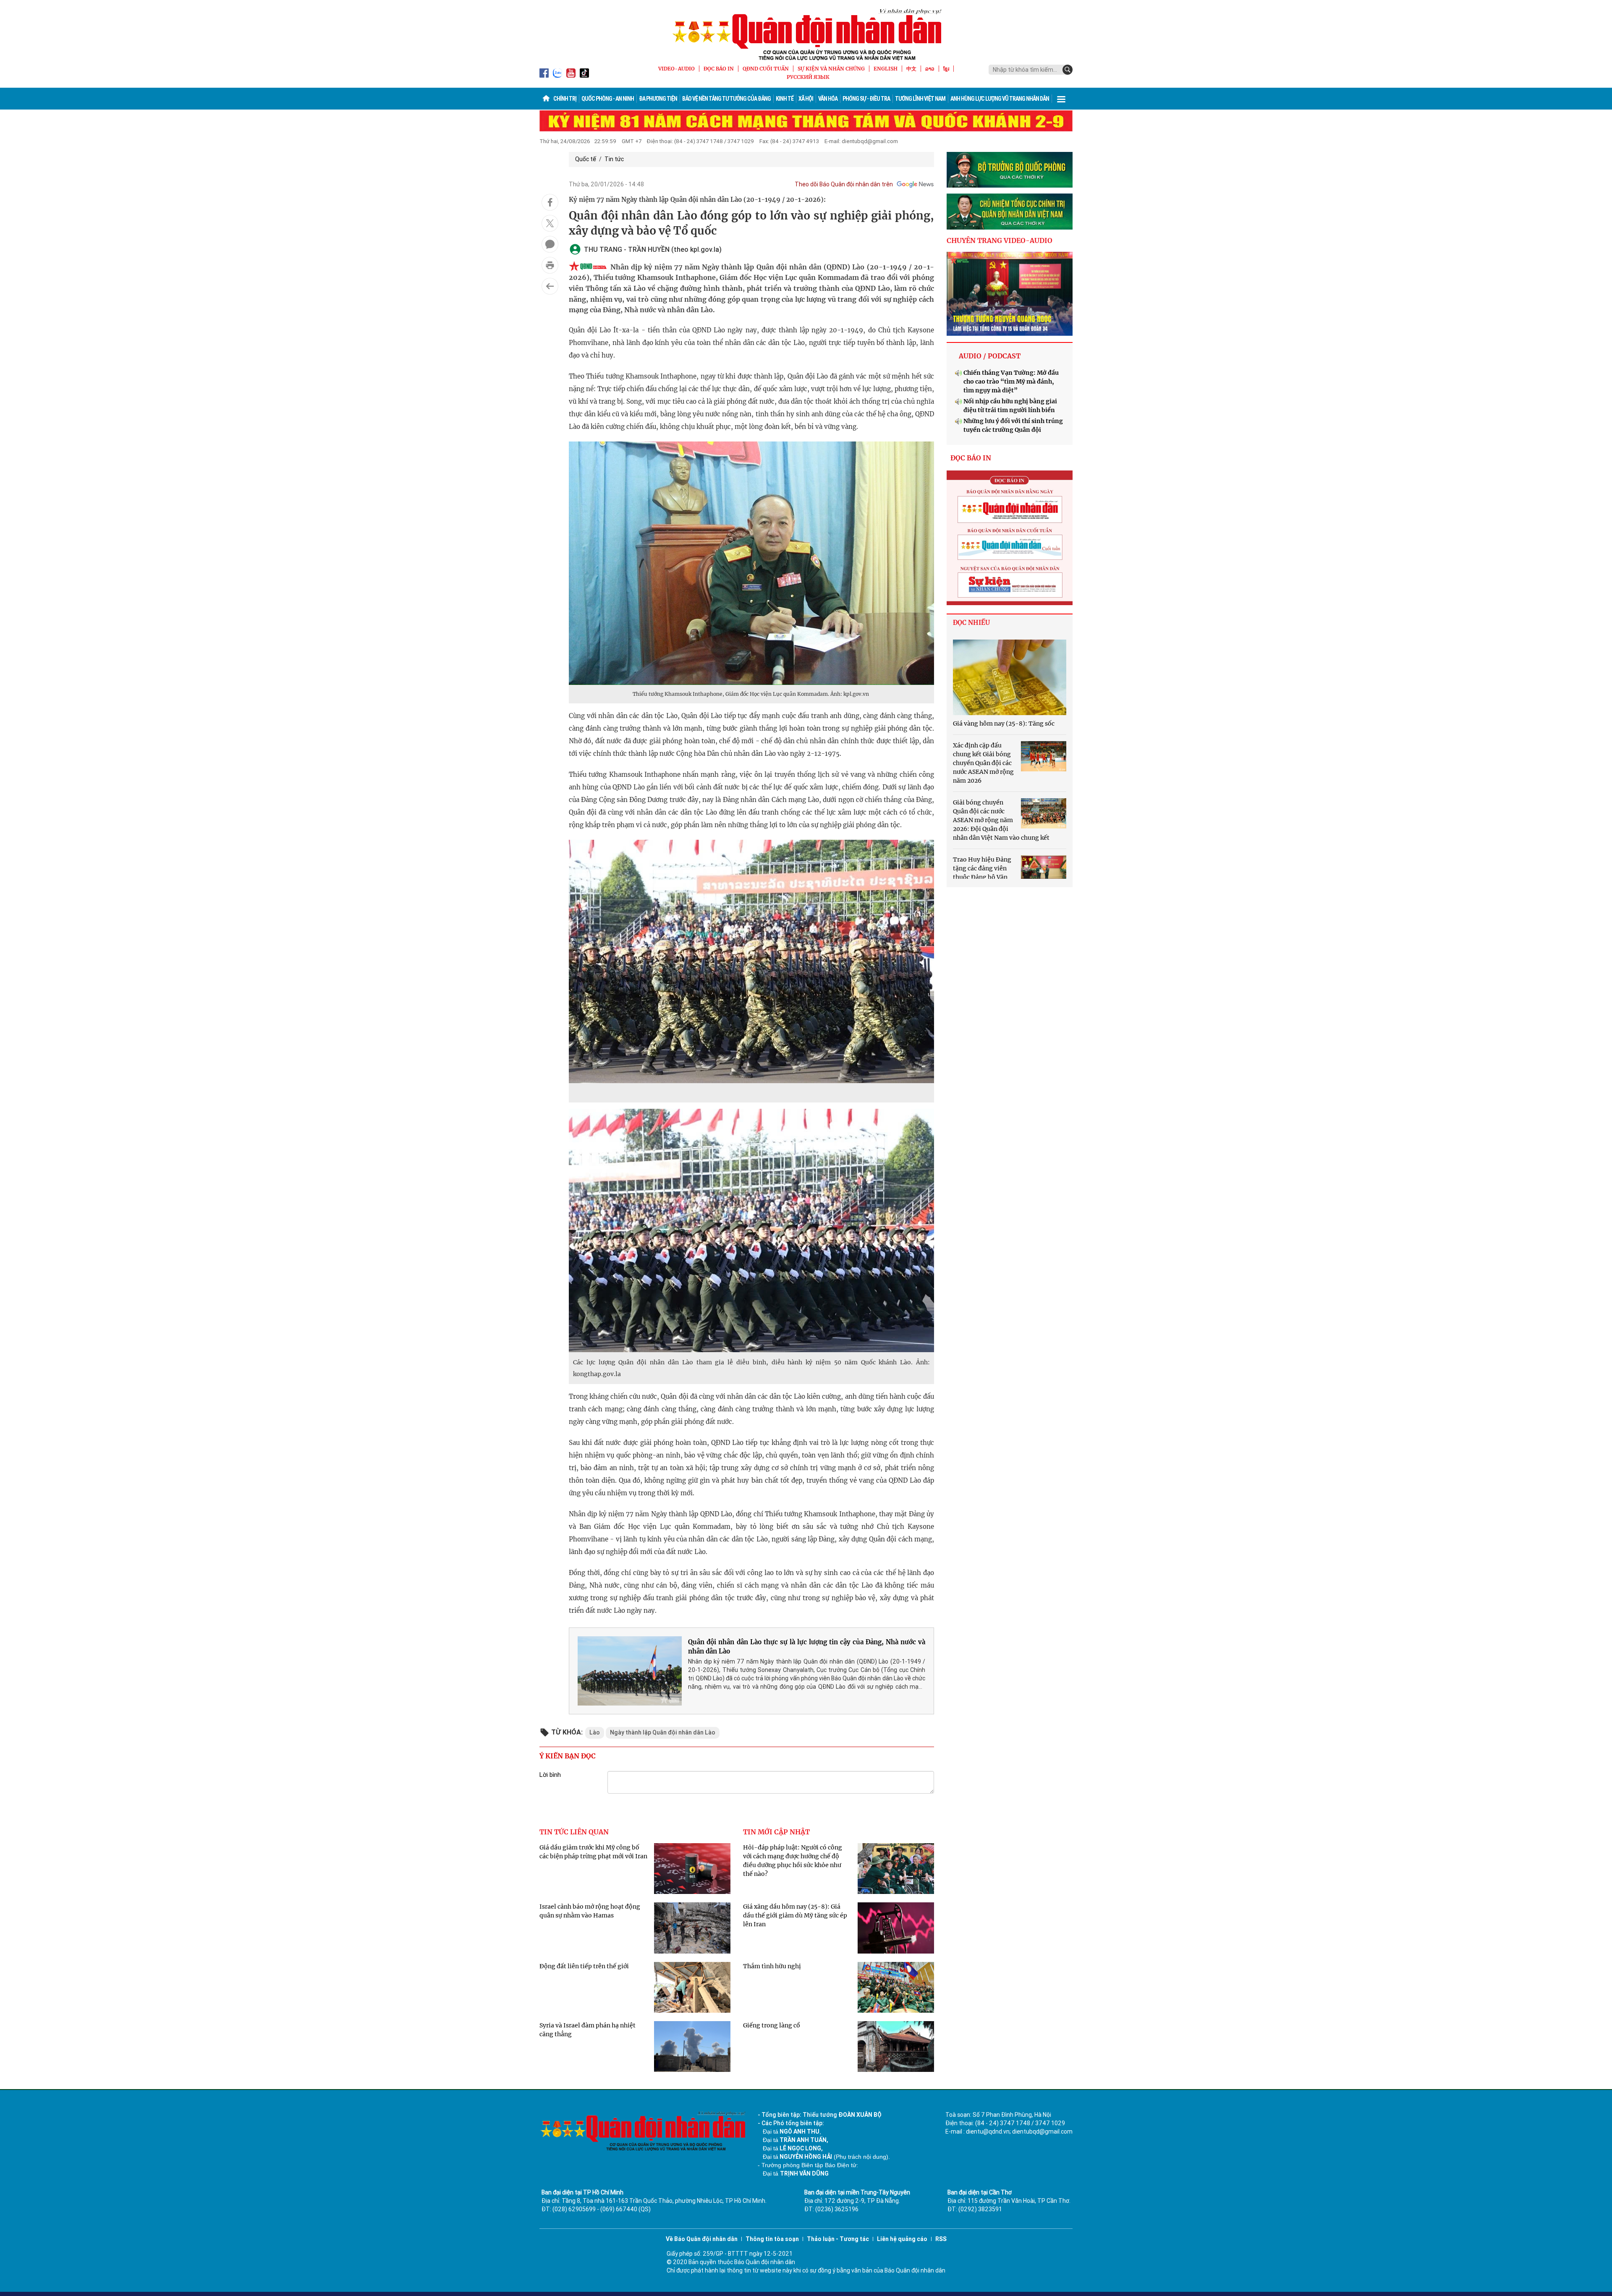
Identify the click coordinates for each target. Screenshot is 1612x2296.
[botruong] (1010, 170)
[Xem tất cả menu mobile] (1061, 99)
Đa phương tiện (658, 99)
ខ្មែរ (946, 69)
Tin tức (614, 159)
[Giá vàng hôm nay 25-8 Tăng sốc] (1010, 677)
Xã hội (806, 99)
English (886, 69)
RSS (941, 2239)
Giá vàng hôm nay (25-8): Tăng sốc (1004, 724)
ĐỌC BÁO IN (719, 69)
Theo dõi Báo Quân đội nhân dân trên (844, 184)
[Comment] (550, 244)
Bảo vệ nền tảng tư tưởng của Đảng (726, 99)
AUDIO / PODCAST (990, 356)
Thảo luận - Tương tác (838, 2239)
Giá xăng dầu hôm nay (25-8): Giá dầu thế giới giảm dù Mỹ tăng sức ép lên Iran (795, 1915)
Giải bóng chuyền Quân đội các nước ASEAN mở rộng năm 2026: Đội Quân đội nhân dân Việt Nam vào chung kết (1001, 820)
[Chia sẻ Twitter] (550, 223)
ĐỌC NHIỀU (971, 623)
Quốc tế (586, 159)
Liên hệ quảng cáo (902, 2239)
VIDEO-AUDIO (676, 69)
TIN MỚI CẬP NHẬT (776, 1832)
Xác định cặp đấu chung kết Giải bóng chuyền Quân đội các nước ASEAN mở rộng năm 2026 (983, 763)
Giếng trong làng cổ (772, 2025)
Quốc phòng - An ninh (608, 99)
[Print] (550, 265)
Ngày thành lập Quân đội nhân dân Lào (663, 1732)
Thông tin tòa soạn (772, 2239)
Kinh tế (785, 99)
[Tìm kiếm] (1068, 70)
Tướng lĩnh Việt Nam (920, 99)
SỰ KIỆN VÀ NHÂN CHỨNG (831, 69)
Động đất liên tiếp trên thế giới (584, 1966)
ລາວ (930, 69)
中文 (911, 69)
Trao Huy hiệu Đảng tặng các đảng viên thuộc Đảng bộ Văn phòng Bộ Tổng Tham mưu (982, 877)
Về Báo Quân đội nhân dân (702, 2239)
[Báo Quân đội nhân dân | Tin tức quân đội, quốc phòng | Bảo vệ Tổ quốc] (806, 34)
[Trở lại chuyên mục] (550, 286)
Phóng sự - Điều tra (866, 99)
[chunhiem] (1010, 212)
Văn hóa (828, 99)
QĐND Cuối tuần (766, 69)
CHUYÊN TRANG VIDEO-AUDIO (1000, 240)
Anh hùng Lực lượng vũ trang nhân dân (1000, 99)
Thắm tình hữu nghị (772, 1966)
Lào (595, 1732)
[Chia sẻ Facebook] (550, 202)
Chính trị (565, 99)
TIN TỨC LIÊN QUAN (574, 1832)
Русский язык (808, 77)
